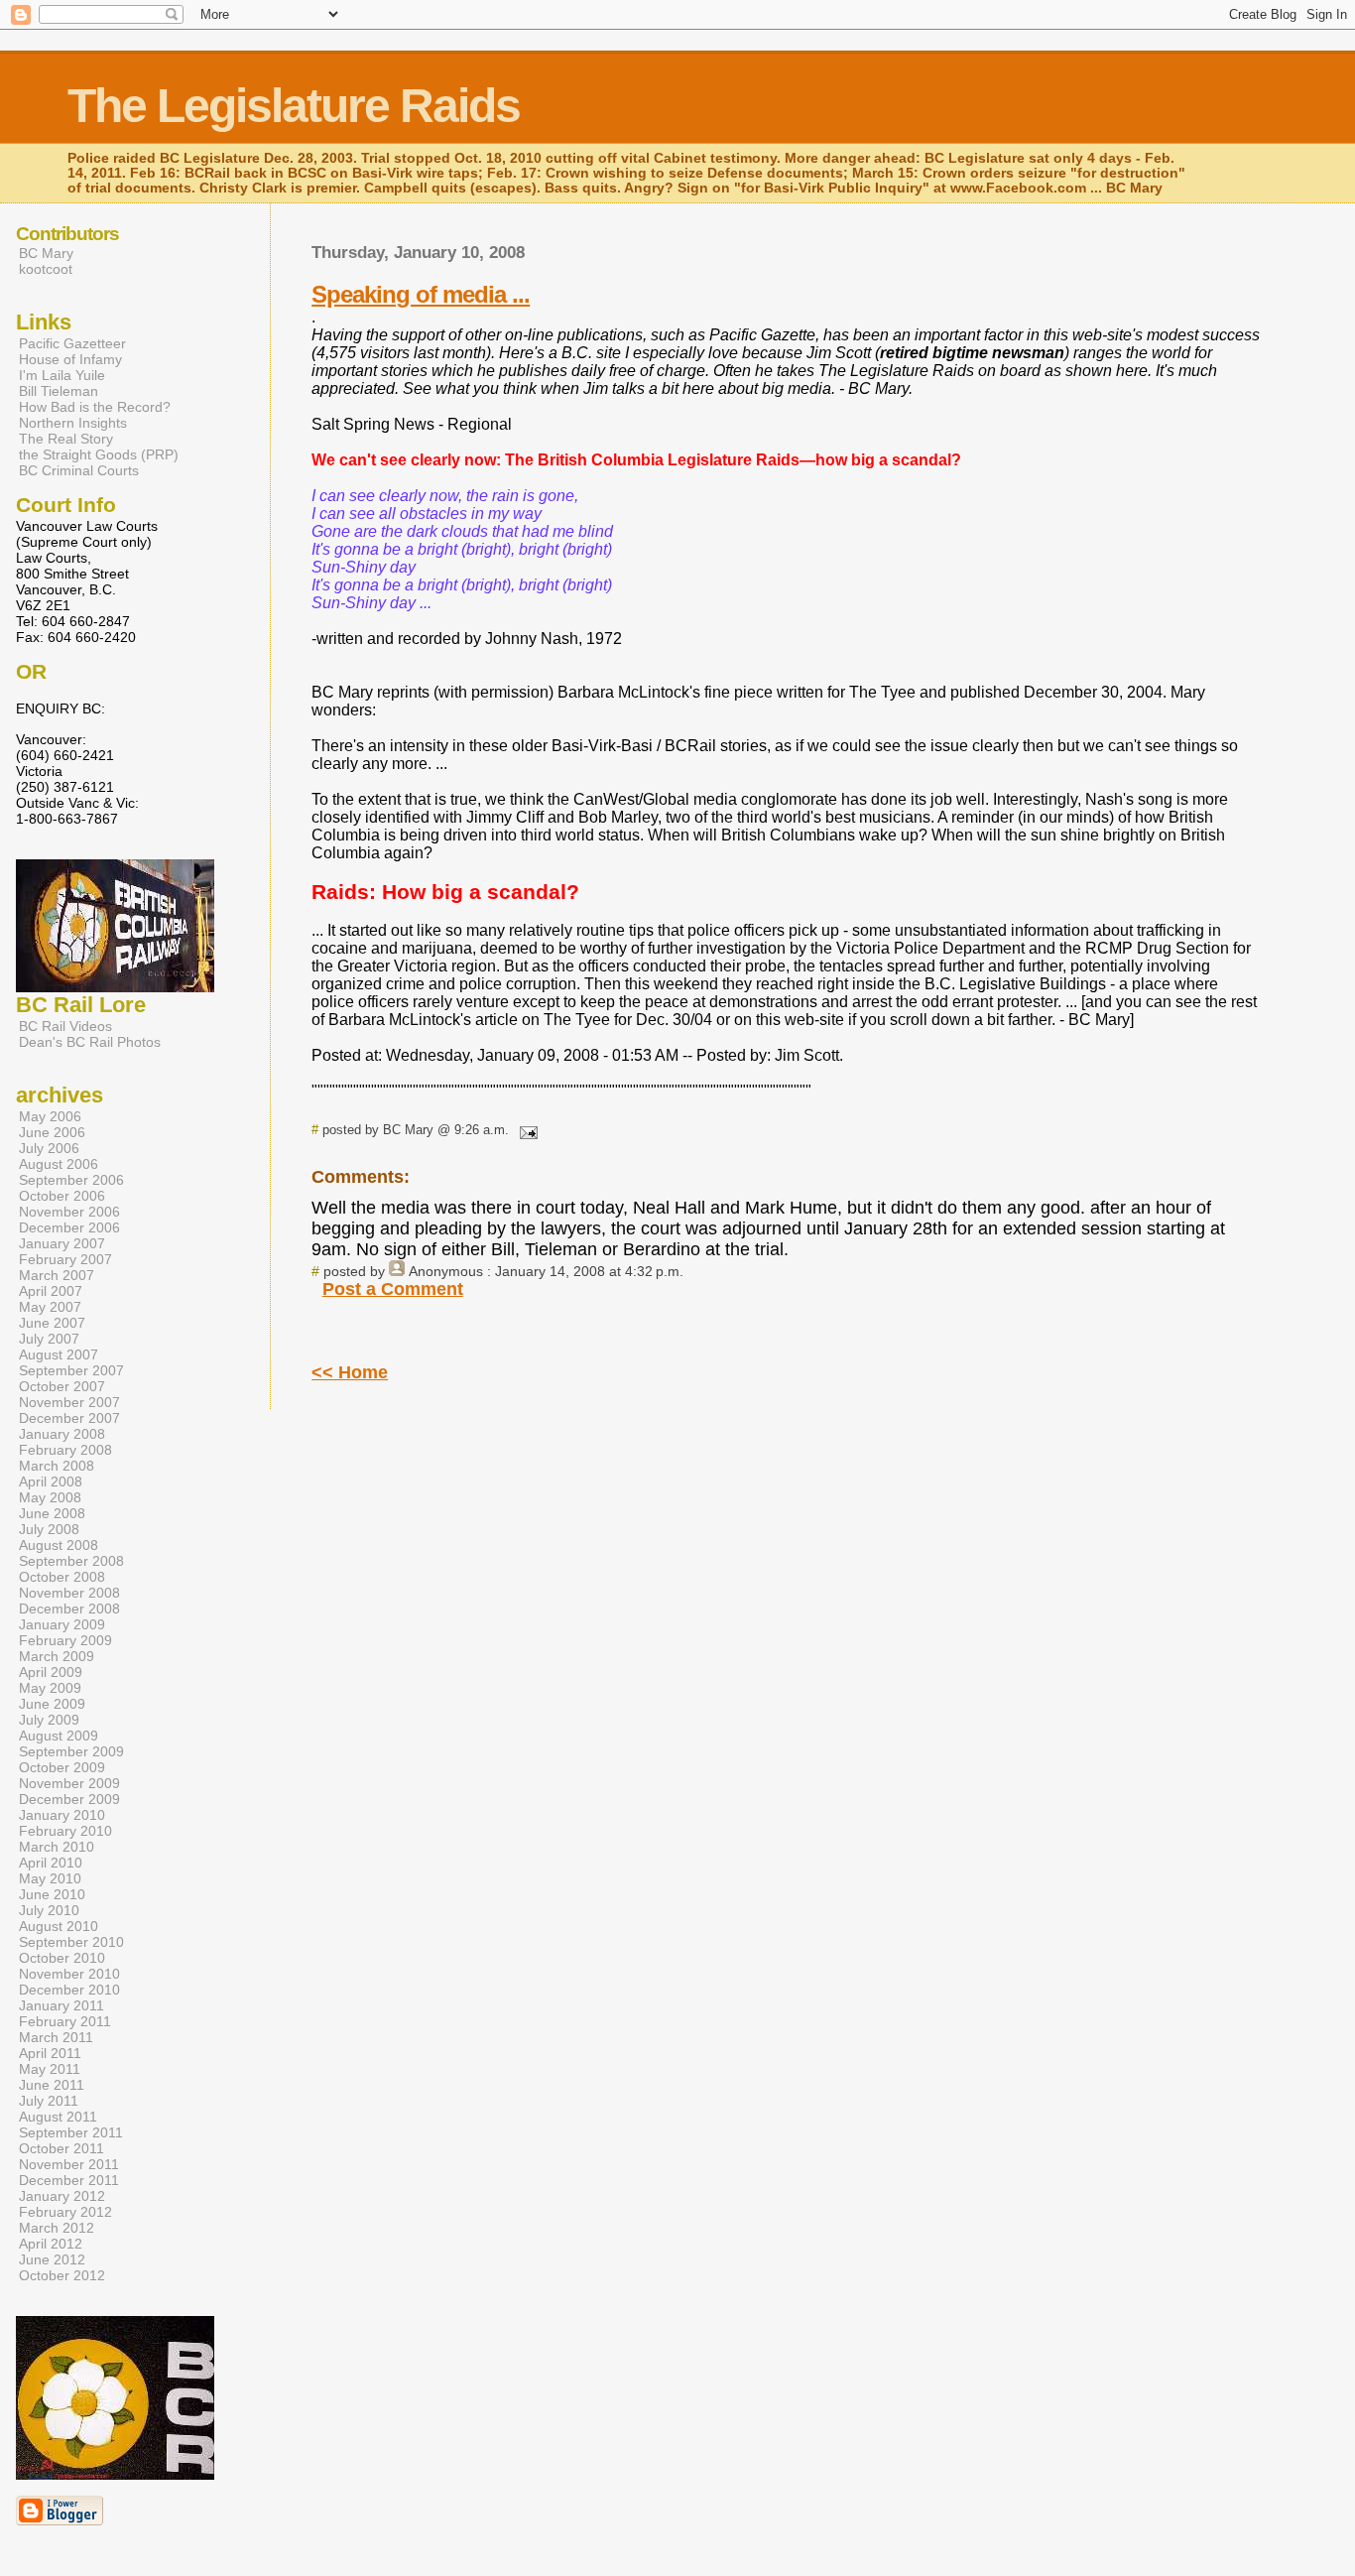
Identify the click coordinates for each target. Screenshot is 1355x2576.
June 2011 (52, 2085)
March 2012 (57, 2228)
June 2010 (52, 1894)
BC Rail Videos (65, 1026)
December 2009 (69, 1799)
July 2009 (49, 1720)
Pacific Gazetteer (72, 343)
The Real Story (66, 439)
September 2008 (71, 1561)
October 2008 (62, 1577)
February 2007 (65, 1259)
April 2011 (50, 2053)
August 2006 (59, 1164)
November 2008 (69, 1593)
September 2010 (71, 1942)
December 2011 (69, 2180)
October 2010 (62, 1958)
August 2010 (59, 1926)
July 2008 (49, 1529)
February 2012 (65, 2212)
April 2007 (51, 1291)
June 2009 (52, 1704)
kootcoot (46, 269)
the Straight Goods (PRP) (99, 454)
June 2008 (52, 1513)
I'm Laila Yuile (62, 375)
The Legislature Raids (294, 106)
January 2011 (62, 2005)
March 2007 (57, 1275)
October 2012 (62, 2275)
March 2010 (57, 1847)
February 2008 (65, 1450)
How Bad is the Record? (95, 407)
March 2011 (56, 2037)
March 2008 (57, 1466)
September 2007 (71, 1370)
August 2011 (58, 2117)
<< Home (350, 1372)
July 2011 (49, 2101)
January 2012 (62, 2196)
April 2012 (51, 2244)
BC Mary (46, 253)
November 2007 (69, 1402)
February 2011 (65, 2021)
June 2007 (52, 1323)
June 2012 (52, 2259)
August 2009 (59, 1736)
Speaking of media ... (421, 294)
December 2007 (69, 1418)
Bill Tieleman (59, 391)
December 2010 (69, 1990)
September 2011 (71, 2132)
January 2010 (62, 1815)
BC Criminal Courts (79, 470)
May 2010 (50, 1878)
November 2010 (69, 1974)
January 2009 (62, 1624)
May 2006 (50, 1116)
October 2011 (62, 2148)
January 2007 (62, 1243)
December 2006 (69, 1227)
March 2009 (57, 1656)
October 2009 (62, 1767)
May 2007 (50, 1307)
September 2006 (71, 1180)
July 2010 (49, 1910)
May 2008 (50, 1497)
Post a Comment (393, 1289)
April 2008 (51, 1481)
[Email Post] (525, 1130)
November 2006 (69, 1212)
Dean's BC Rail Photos (90, 1042)
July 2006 (49, 1148)
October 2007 (62, 1386)
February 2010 (65, 1831)
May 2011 (50, 2069)
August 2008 (59, 1545)
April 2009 (51, 1672)
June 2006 (52, 1132)
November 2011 (69, 2164)
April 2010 (51, 1863)
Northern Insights (73, 423)
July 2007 (49, 1339)
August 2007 (59, 1354)
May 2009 (50, 1688)
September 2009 (71, 1751)
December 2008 (69, 1609)
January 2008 (62, 1434)
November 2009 (69, 1783)
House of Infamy (70, 359)
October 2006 (62, 1196)
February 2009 (65, 1640)
